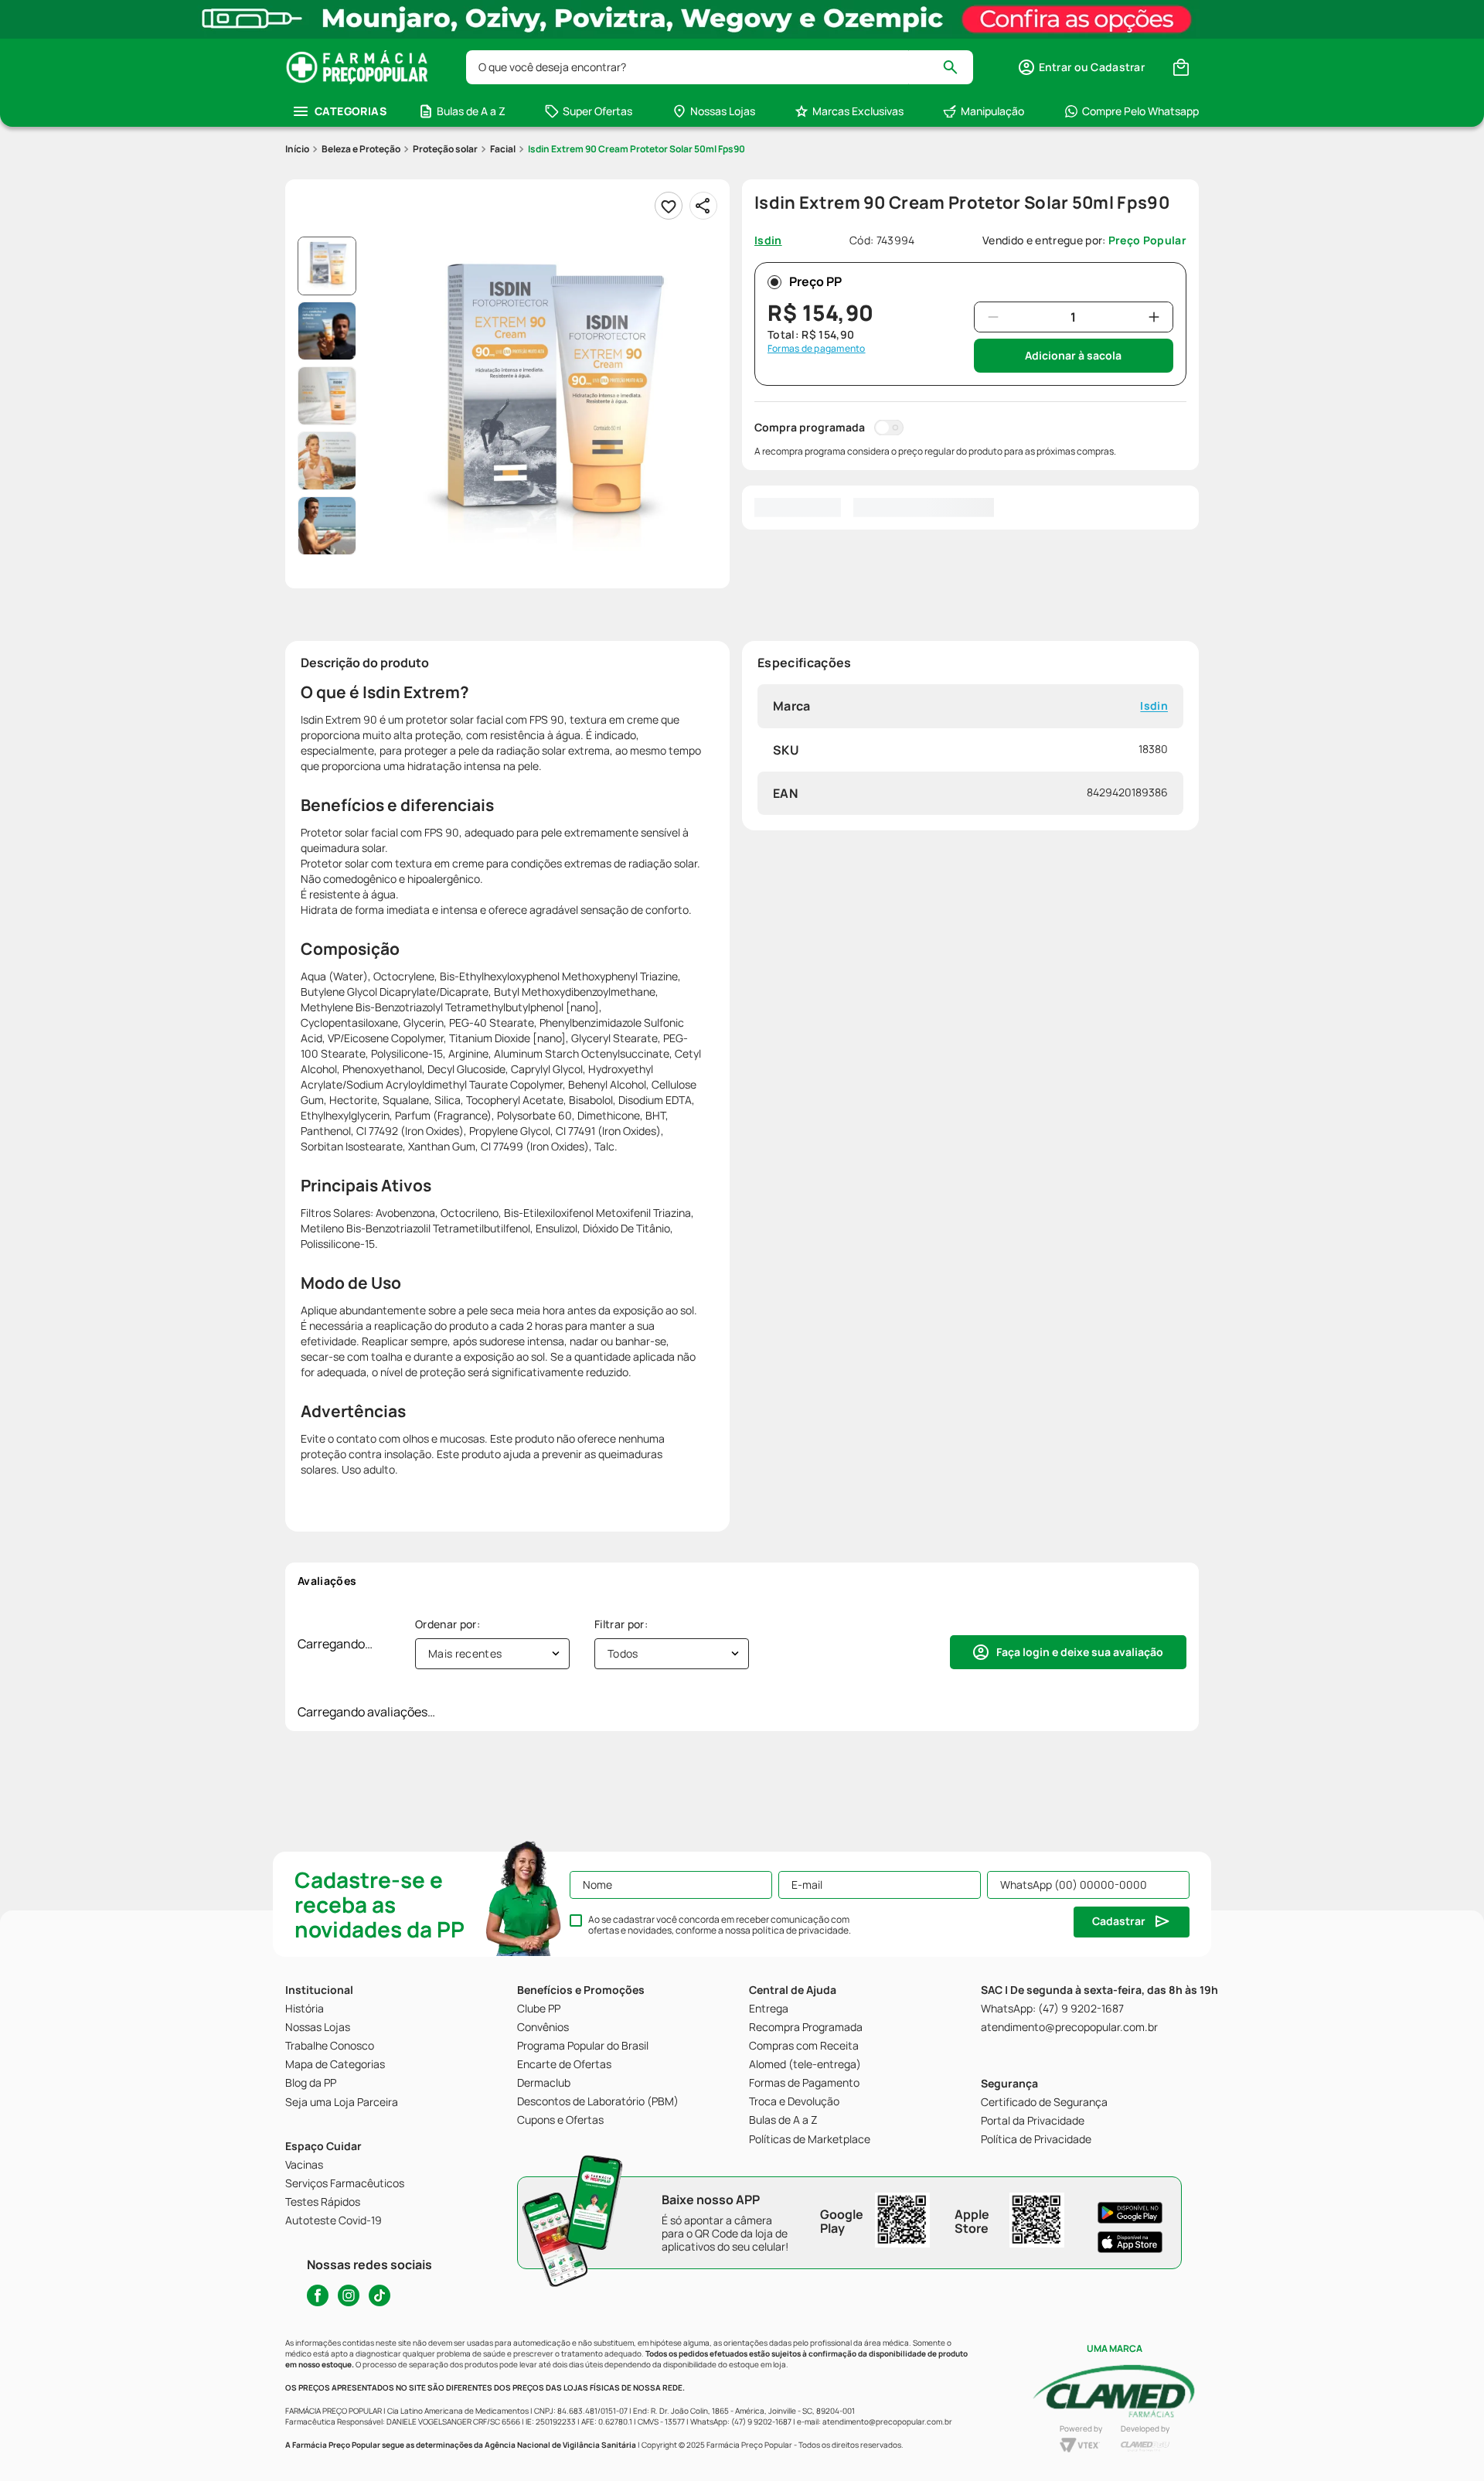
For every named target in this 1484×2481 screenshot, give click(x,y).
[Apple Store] (1130, 2242)
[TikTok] (380, 2295)
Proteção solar (445, 149)
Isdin (1154, 706)
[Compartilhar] (703, 206)
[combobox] (720, 67)
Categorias (351, 111)
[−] (993, 317)
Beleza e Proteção (361, 149)
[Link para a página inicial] (297, 149)
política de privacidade (800, 1930)
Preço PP (815, 281)
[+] (1154, 317)
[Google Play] (1130, 2213)
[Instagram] (349, 2295)
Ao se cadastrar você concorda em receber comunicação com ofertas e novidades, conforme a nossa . (720, 1925)
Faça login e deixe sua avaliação (1080, 1652)
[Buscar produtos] (957, 67)
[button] (1081, 67)
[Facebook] (318, 2295)
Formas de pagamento (817, 349)
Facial (503, 149)
